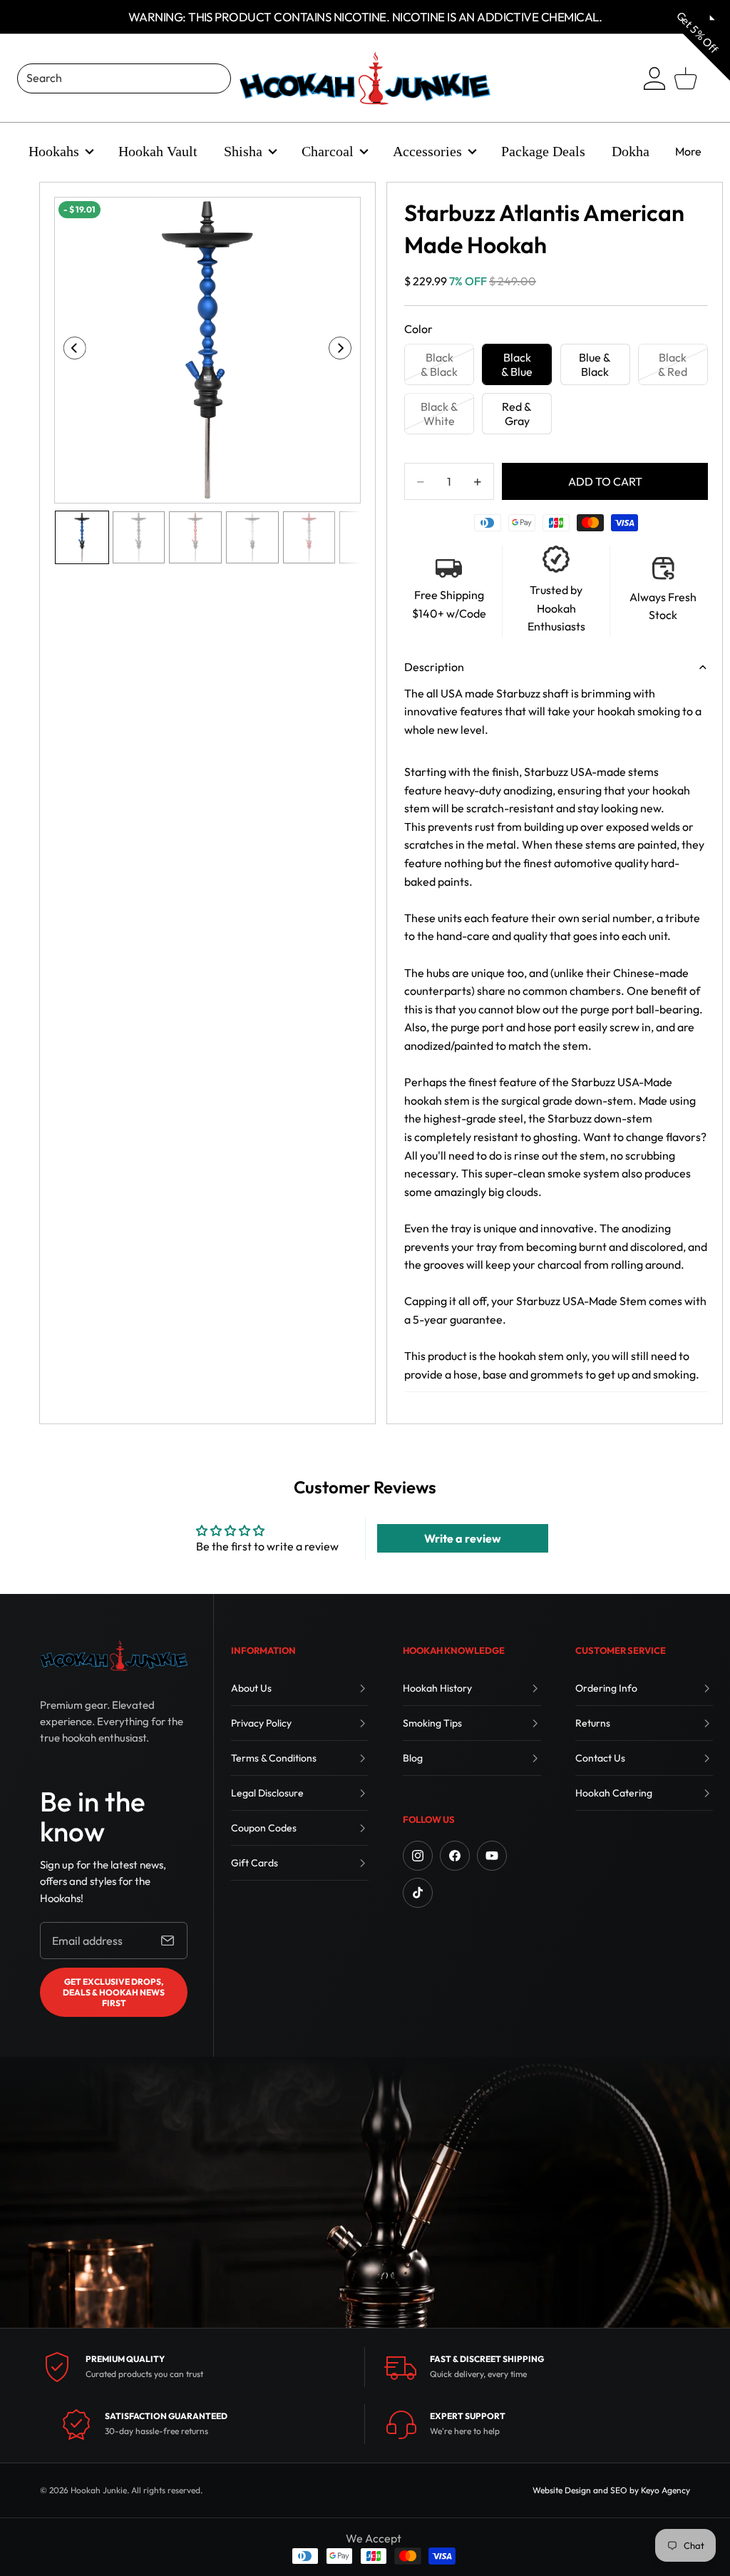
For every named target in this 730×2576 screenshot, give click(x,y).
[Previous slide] (70, 350)
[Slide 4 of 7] (252, 538)
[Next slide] (345, 350)
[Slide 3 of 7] (195, 538)
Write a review (463, 1538)
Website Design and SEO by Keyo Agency (611, 2490)
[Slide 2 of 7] (139, 538)
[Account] (654, 78)
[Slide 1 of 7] (82, 538)
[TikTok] (418, 1893)
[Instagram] (418, 1856)
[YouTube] (492, 1856)
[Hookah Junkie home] (114, 1655)
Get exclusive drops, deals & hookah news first (114, 1992)
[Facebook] (455, 1856)
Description (434, 667)
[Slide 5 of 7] (309, 538)
